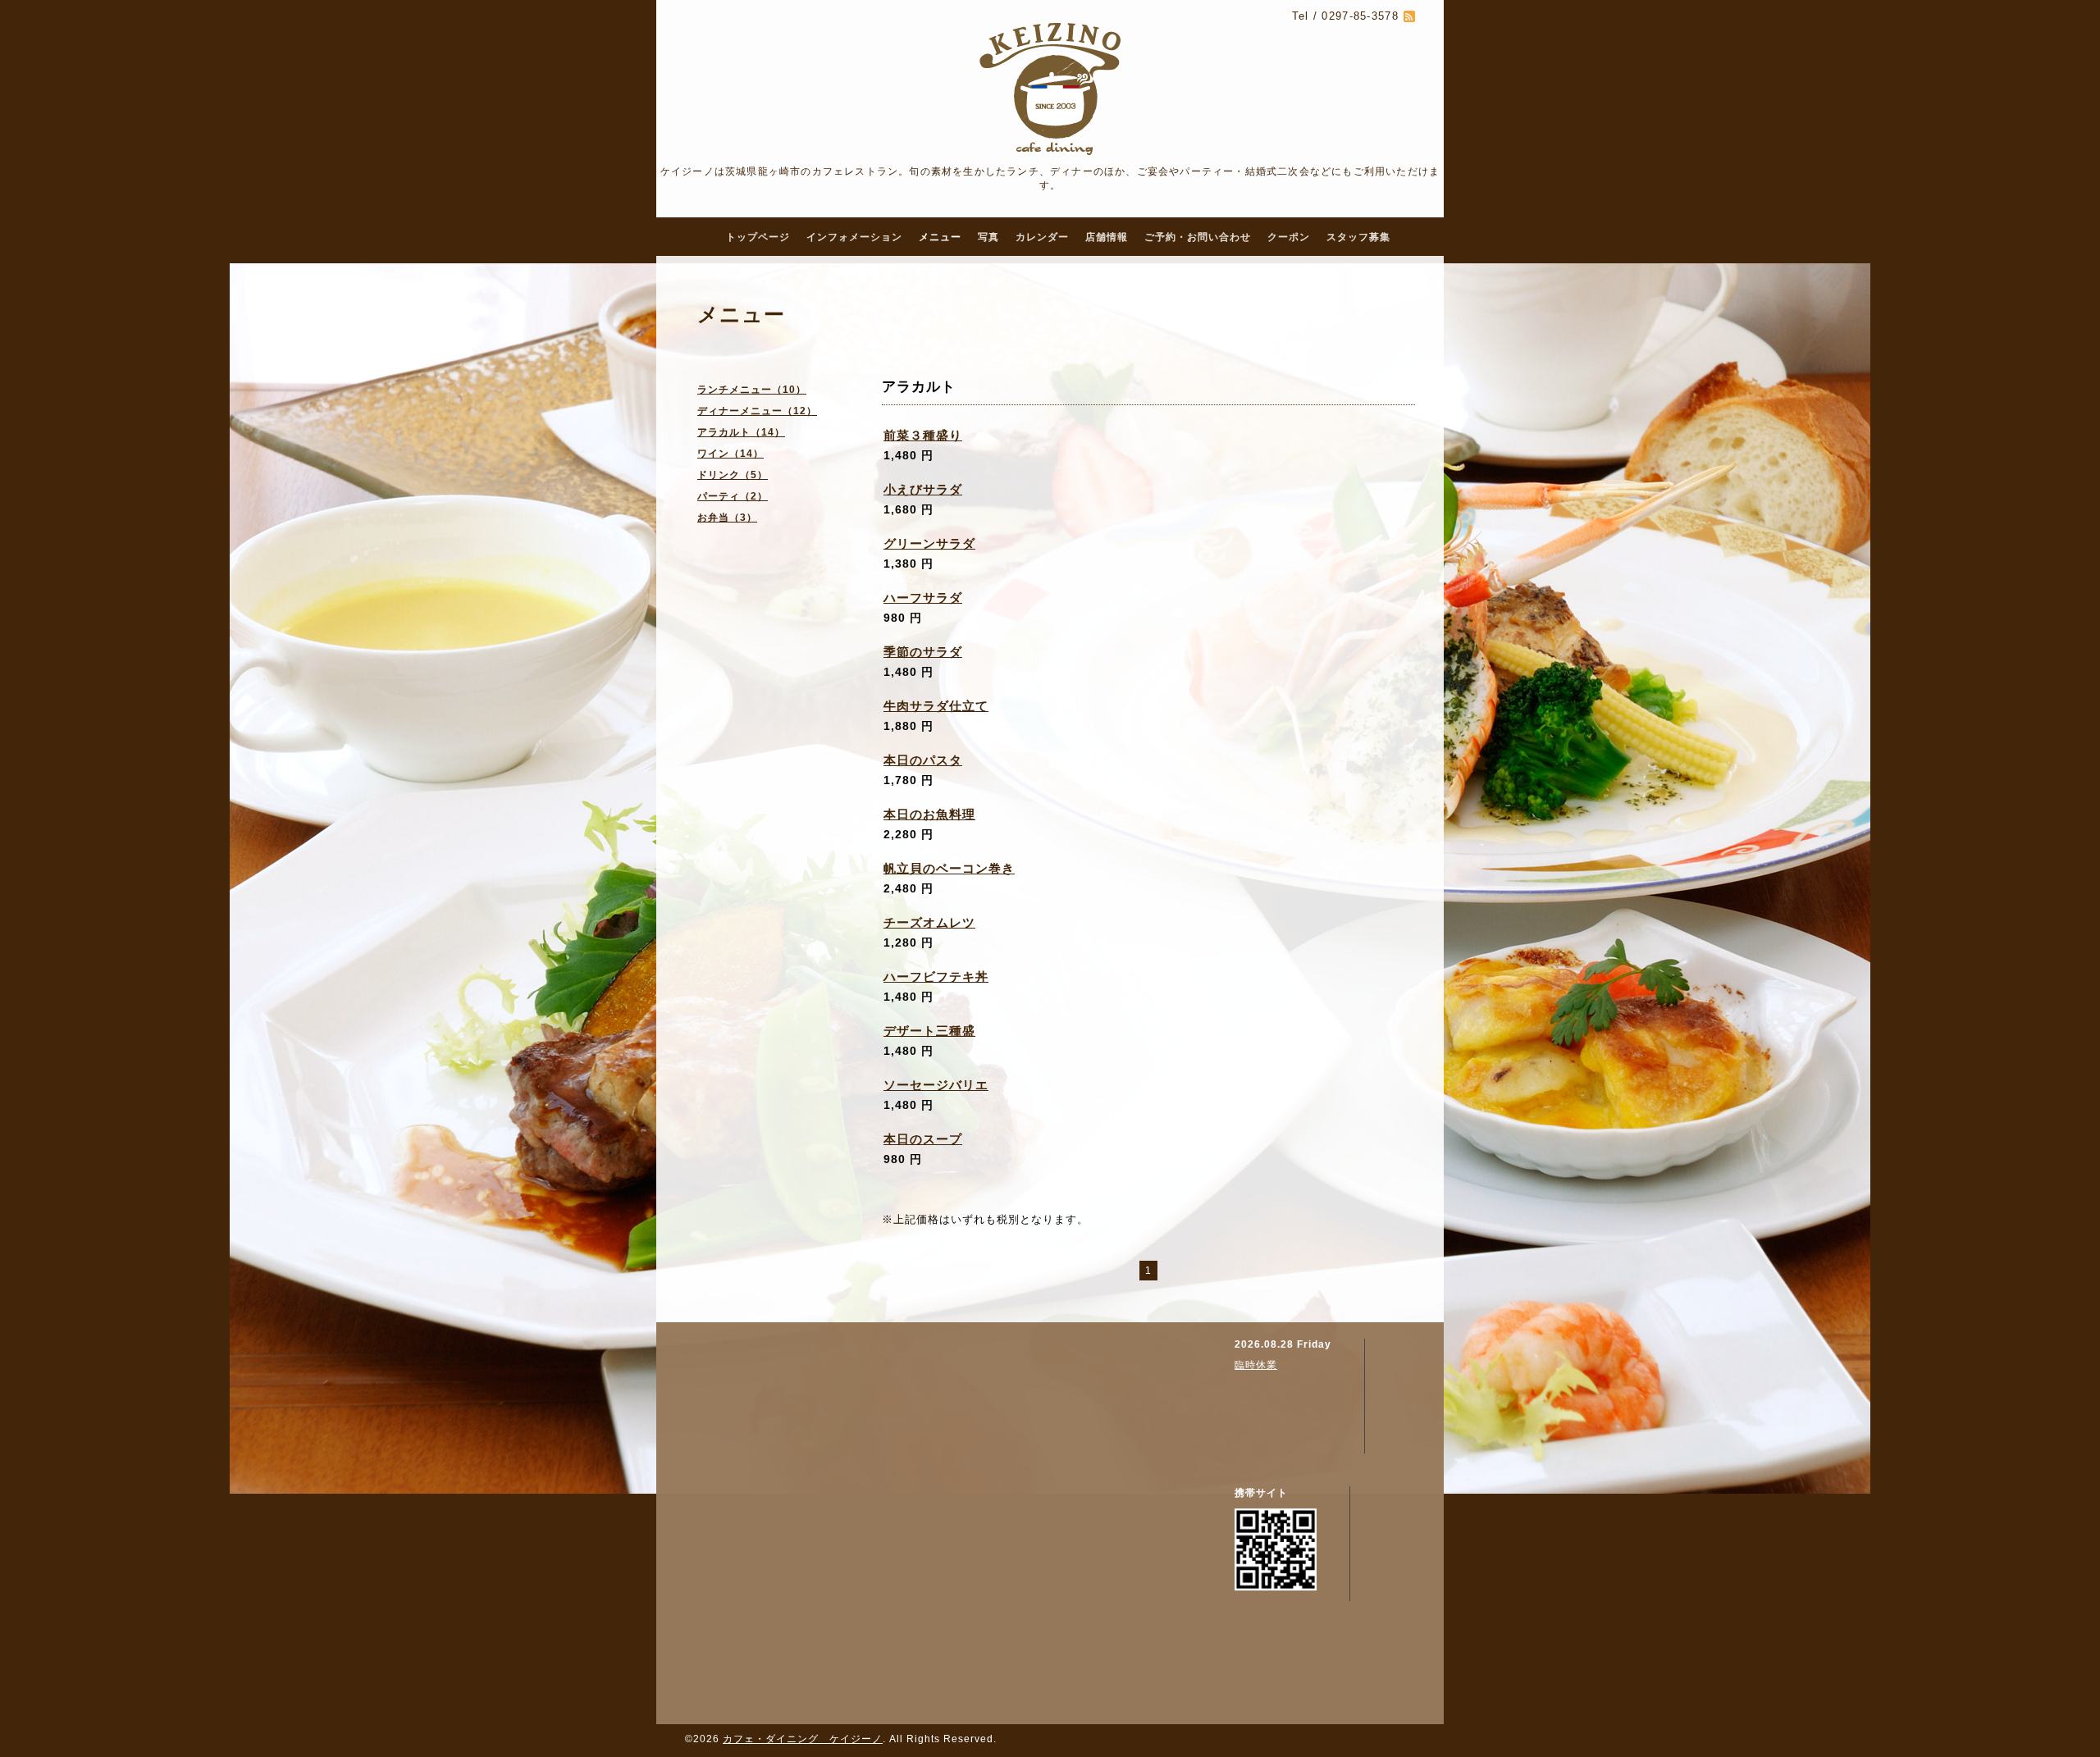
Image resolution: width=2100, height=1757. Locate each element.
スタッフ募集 (1358, 237)
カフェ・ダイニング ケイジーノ (803, 1739)
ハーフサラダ (923, 598)
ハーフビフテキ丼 (936, 977)
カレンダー (1042, 237)
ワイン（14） (730, 454)
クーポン (1289, 237)
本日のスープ (923, 1139)
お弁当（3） (727, 518)
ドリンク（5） (733, 475)
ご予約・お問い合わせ (1198, 237)
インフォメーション (854, 237)
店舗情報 (1107, 237)
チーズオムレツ (929, 922)
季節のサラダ (923, 652)
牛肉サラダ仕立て (936, 706)
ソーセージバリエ (936, 1085)
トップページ (758, 237)
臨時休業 (1256, 1365)
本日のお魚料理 (929, 814)
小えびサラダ (923, 489)
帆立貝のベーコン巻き (949, 868)
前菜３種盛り (923, 435)
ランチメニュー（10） (752, 390)
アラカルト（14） (741, 432)
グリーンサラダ (929, 543)
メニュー (940, 237)
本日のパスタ (923, 760)
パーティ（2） (733, 496)
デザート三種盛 (929, 1031)
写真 (988, 237)
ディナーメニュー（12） (757, 411)
